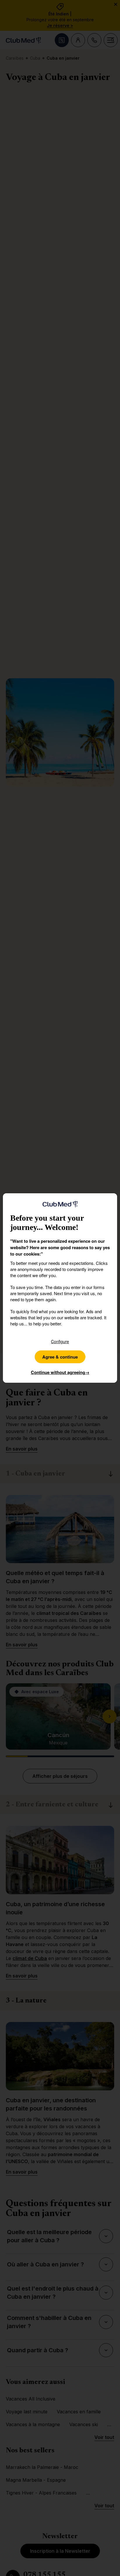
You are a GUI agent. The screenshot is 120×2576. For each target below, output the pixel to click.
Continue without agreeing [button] (60, 1372)
